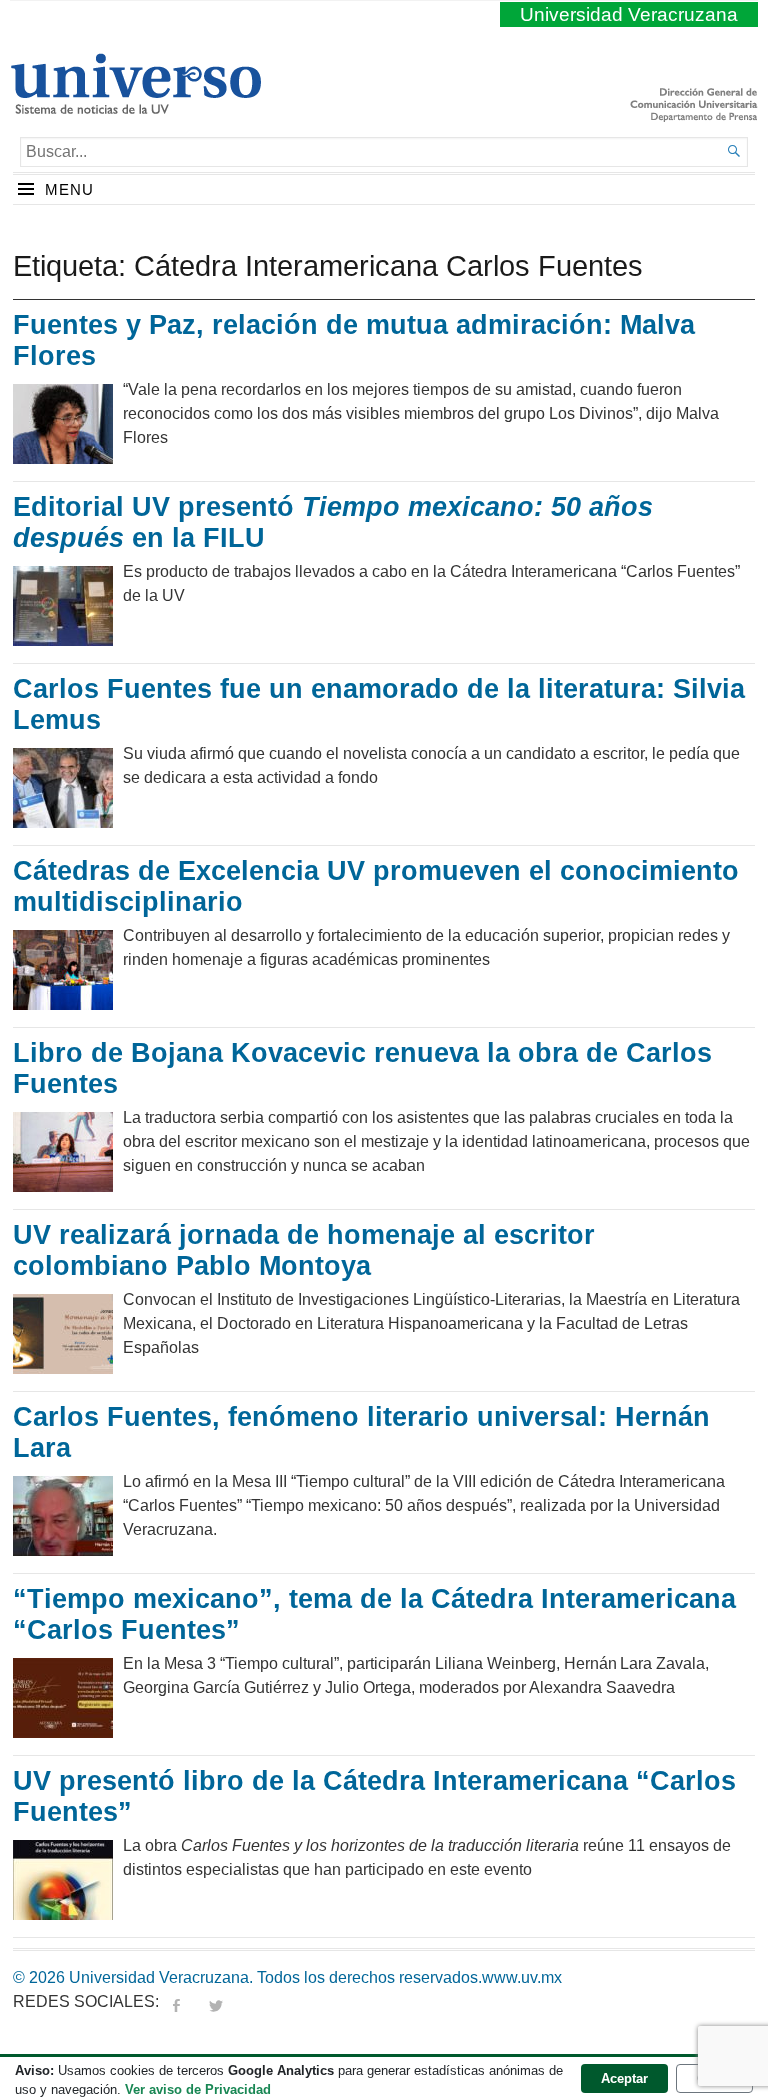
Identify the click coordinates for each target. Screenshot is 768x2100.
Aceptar (624, 2078)
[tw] (216, 2001)
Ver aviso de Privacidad (198, 2089)
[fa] (176, 2001)
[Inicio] (135, 106)
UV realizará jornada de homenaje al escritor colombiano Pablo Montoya (304, 1251)
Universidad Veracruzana (629, 14)
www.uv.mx (522, 1977)
